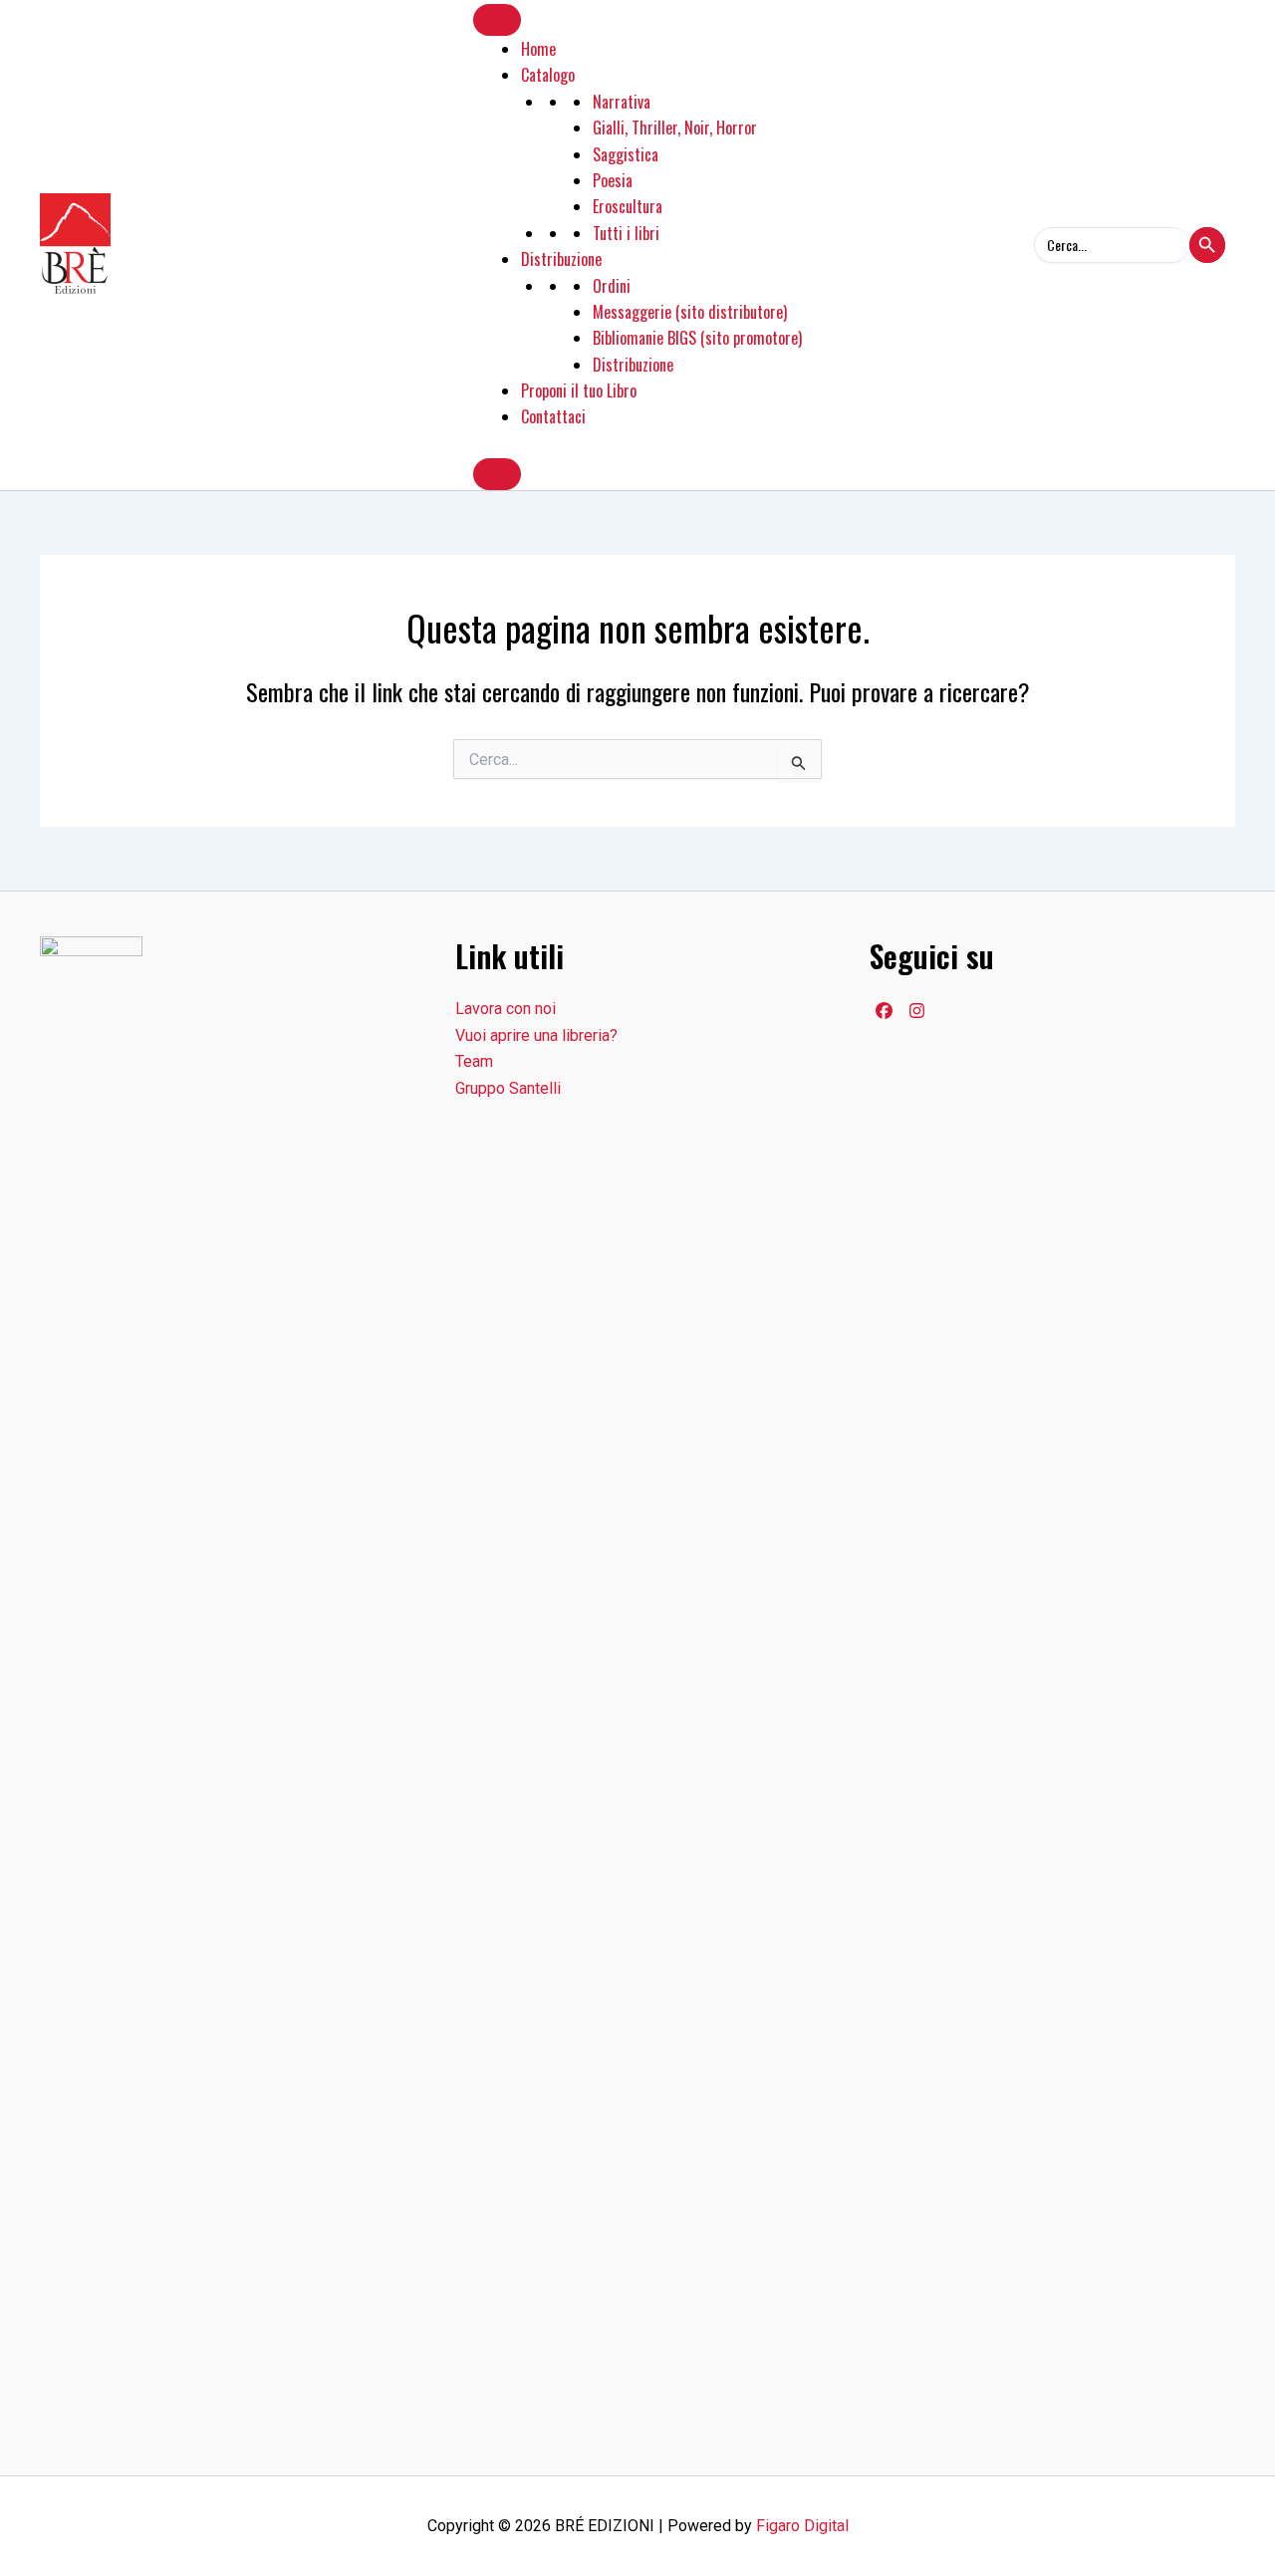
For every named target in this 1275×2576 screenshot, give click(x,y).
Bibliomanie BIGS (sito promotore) (697, 338)
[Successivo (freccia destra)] (1240, 1288)
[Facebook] (884, 1011)
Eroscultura (628, 206)
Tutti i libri (626, 233)
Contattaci (553, 416)
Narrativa (622, 102)
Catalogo (548, 75)
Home (538, 49)
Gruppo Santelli (508, 1088)
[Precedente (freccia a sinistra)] (35, 1288)
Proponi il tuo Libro (579, 390)
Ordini (612, 286)
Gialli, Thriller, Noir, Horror (675, 128)
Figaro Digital (802, 2526)
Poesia (613, 180)
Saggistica (626, 154)
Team (474, 1061)
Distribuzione (561, 259)
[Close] (497, 474)
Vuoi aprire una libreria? (536, 1035)
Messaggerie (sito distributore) (690, 312)
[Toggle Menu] (497, 20)
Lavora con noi (506, 1009)
